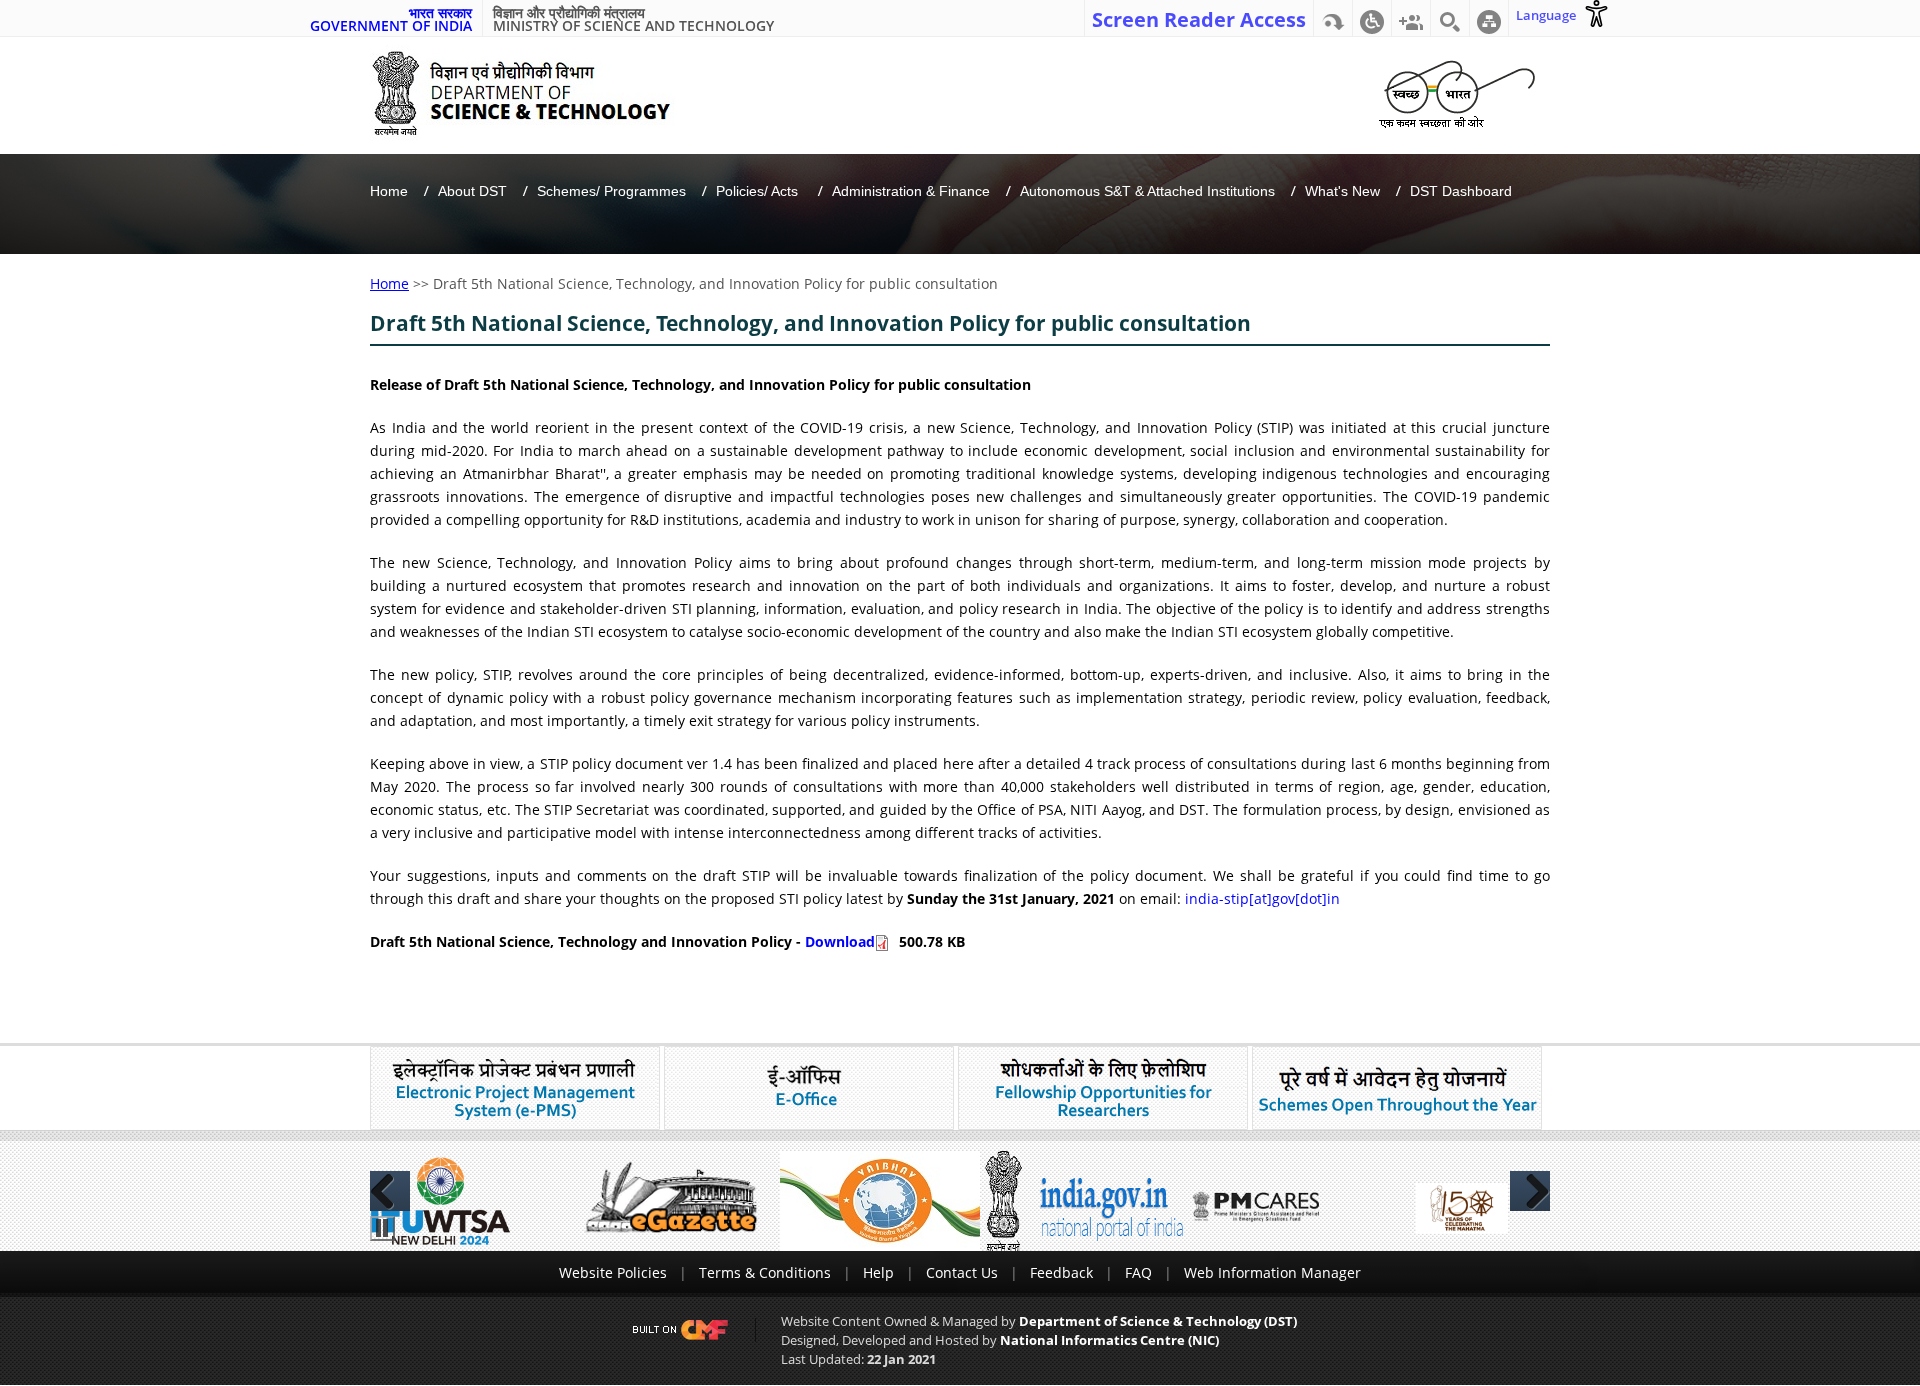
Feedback (1061, 1272)
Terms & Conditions (765, 1272)
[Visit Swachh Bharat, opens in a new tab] (1456, 90)
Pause (382, 1228)
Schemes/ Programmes (611, 191)
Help (878, 1272)
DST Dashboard (1461, 191)
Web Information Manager (1272, 1272)
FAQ (1138, 1272)
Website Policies (613, 1272)
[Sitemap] (1489, 18)
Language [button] (1546, 15)
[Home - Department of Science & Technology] (536, 93)
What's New (1342, 191)
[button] (1372, 18)
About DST (472, 191)
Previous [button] (390, 1191)
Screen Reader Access (1199, 18)
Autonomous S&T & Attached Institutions (1147, 191)
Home (389, 191)
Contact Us (962, 1272)
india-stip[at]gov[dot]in (1262, 898)
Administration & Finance (911, 191)
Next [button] (1530, 1191)
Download (840, 941)
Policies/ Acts (759, 191)
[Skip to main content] (1333, 18)
